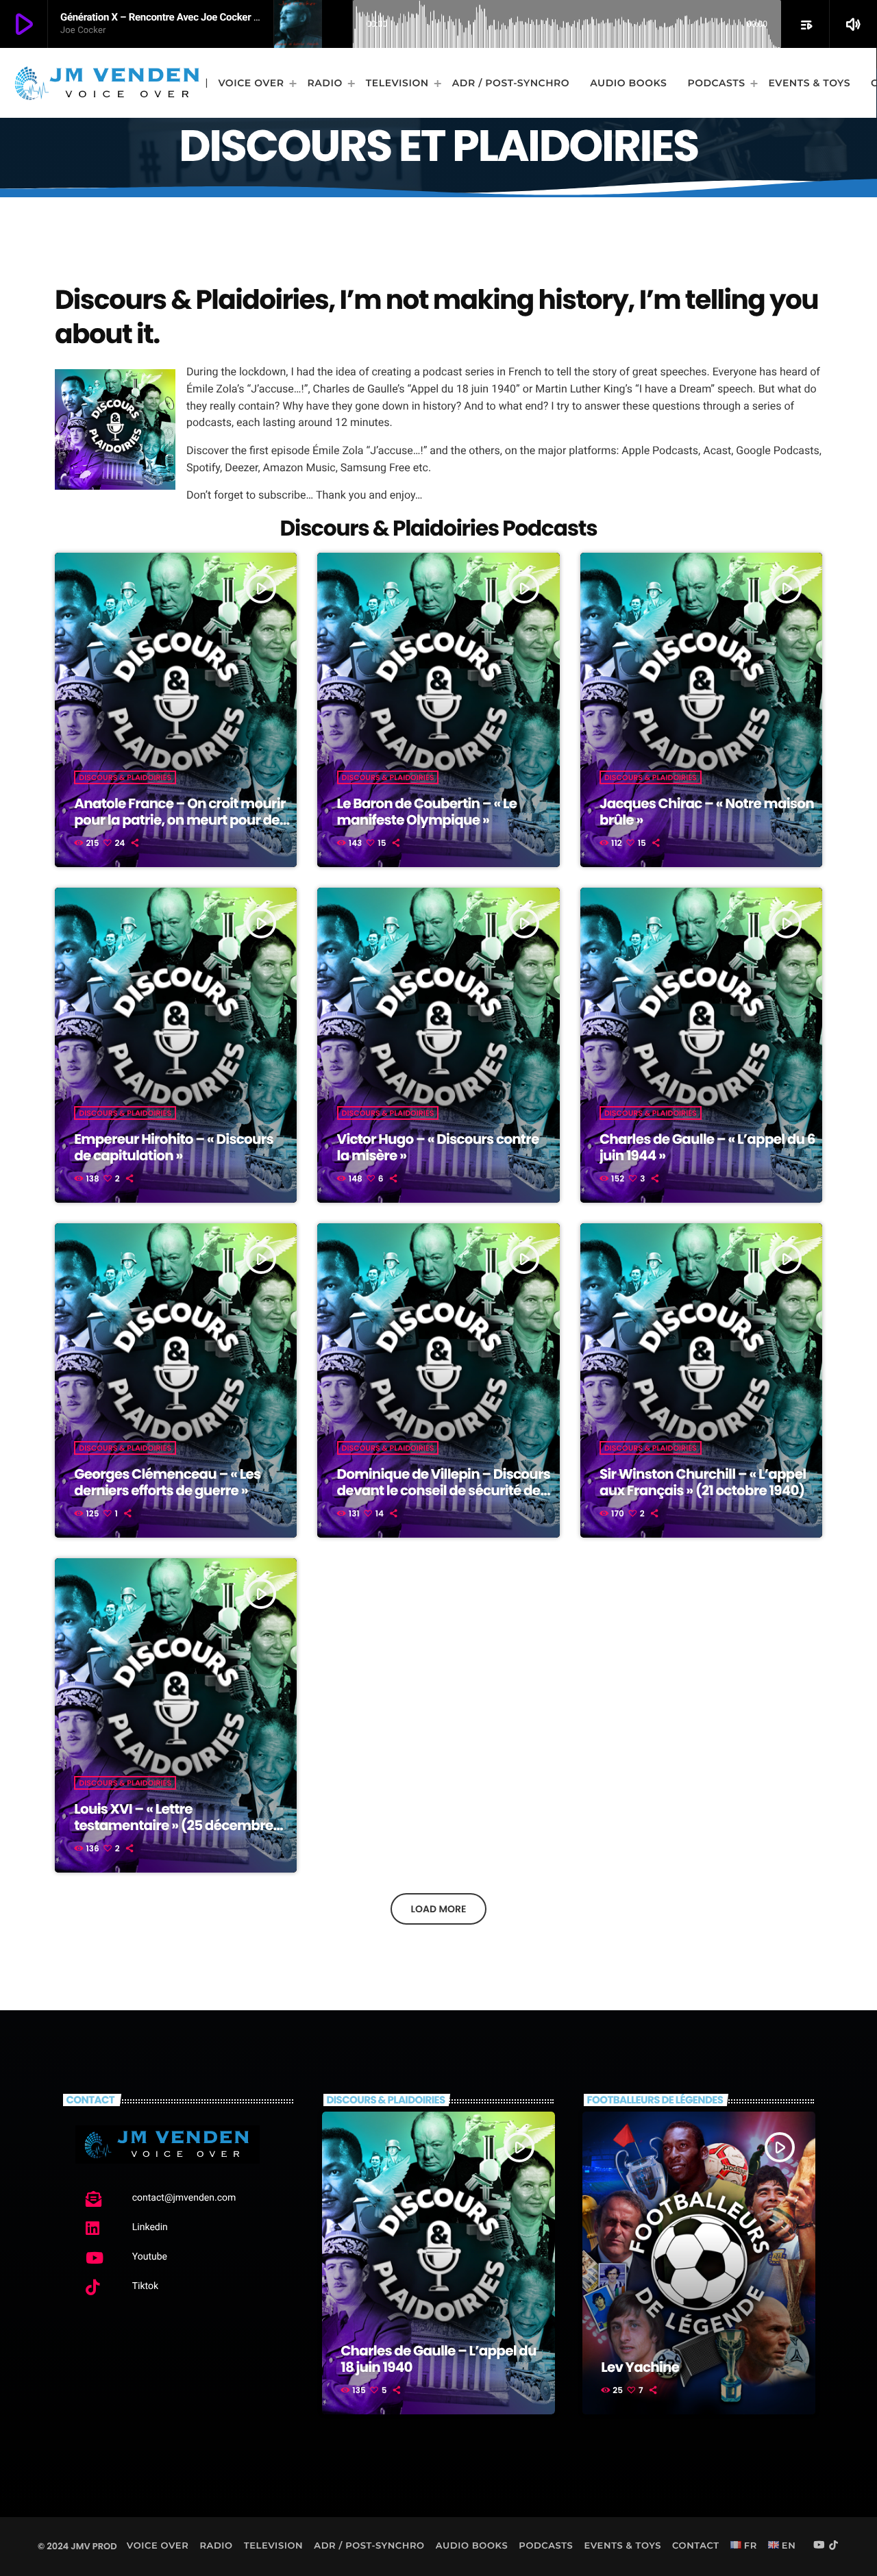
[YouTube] (819, 2546)
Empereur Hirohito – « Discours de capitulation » (174, 1147)
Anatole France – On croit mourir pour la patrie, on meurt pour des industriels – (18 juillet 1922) (180, 820)
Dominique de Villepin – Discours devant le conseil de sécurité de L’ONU (444, 1490)
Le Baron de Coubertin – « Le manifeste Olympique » (427, 812)
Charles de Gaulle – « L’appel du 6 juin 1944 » (707, 1147)
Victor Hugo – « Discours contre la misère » (438, 1147)
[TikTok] (834, 2546)
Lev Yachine (640, 2367)
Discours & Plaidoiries (125, 777)
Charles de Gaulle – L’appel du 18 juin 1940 (438, 2359)
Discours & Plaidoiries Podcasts (439, 528)
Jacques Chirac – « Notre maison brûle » (707, 812)
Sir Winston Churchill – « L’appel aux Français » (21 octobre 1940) (703, 1482)
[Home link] (107, 83)
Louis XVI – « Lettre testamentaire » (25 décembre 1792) (173, 1825)
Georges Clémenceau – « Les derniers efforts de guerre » (167, 1482)
